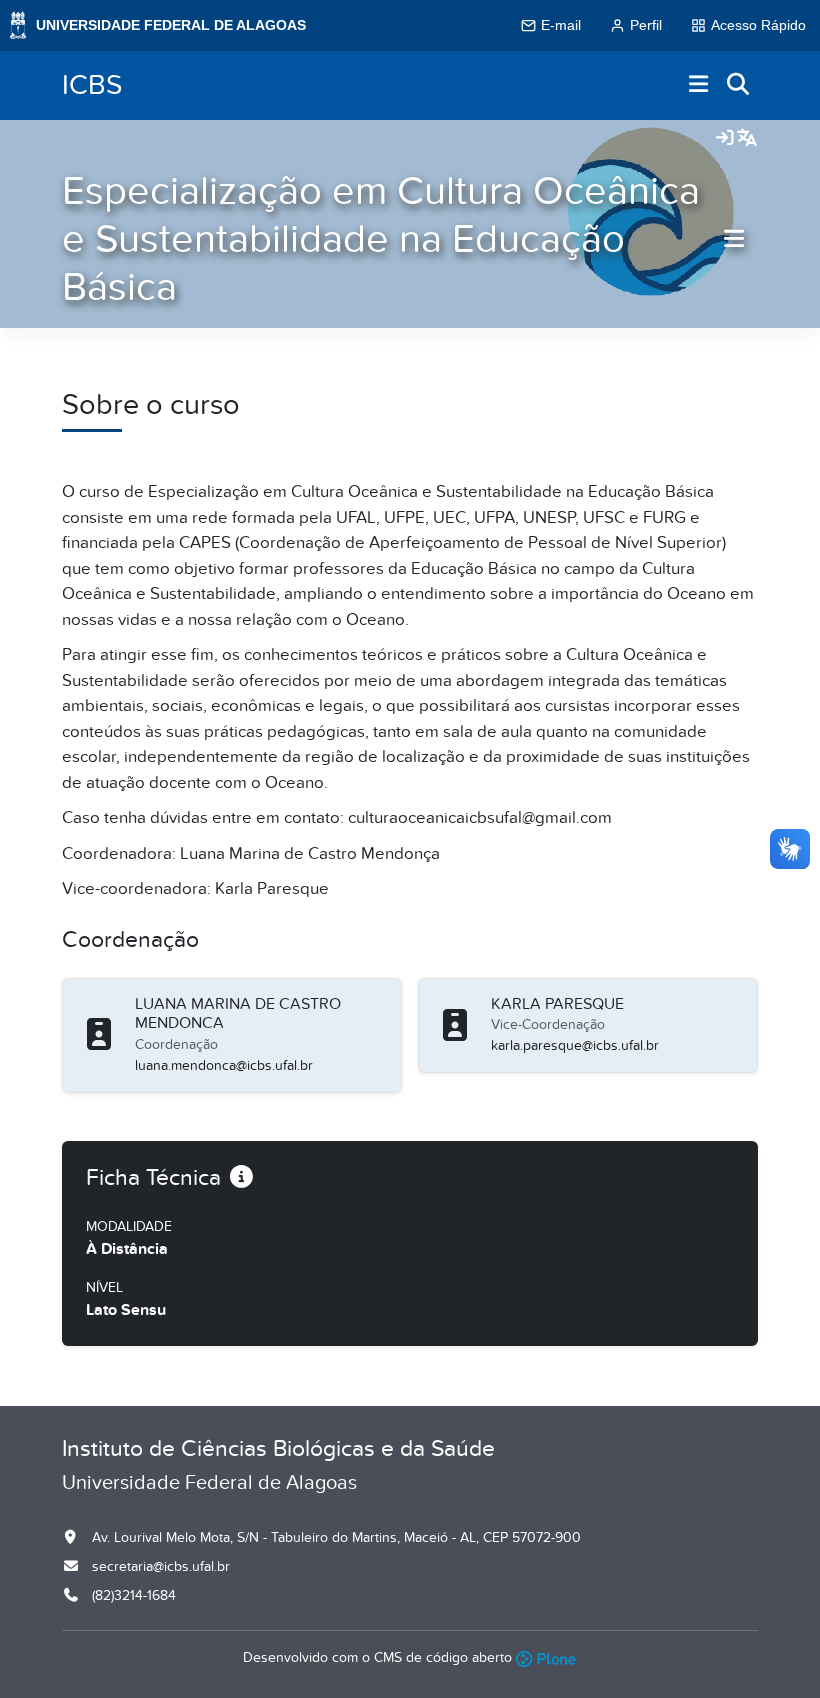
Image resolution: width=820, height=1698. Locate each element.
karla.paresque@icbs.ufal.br (575, 1045)
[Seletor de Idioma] (747, 139)
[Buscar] (739, 85)
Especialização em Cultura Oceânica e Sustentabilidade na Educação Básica (381, 239)
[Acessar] (725, 139)
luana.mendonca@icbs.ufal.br (224, 1065)
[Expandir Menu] (699, 85)
